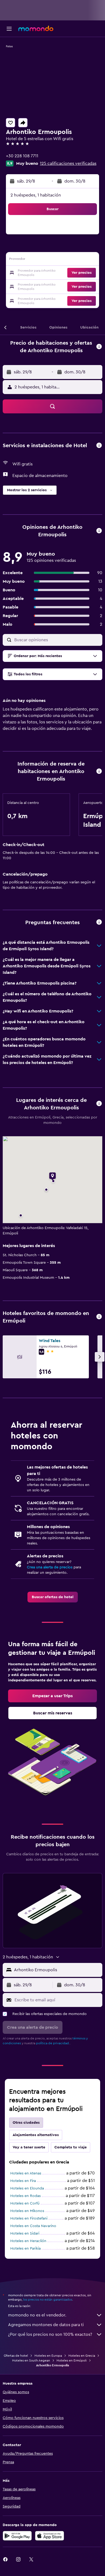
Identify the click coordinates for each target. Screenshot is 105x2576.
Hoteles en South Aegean (31, 2360)
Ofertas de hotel (16, 2356)
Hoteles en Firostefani (29, 2218)
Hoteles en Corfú (25, 2203)
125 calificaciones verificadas (68, 163)
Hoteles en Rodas (25, 2196)
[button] (9, 29)
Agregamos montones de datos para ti (46, 2325)
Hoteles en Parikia (25, 2249)
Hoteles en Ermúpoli (72, 2360)
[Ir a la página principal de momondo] (36, 28)
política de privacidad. (53, 2043)
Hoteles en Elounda (27, 2188)
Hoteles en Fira (23, 2181)
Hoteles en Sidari (25, 2233)
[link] (53, 1597)
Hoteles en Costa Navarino (33, 2226)
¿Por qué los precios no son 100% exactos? (50, 2334)
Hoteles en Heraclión (28, 2241)
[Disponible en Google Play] (17, 2536)
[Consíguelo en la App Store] (50, 2536)
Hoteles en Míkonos (27, 2211)
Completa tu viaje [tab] (71, 2147)
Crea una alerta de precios (50, 1567)
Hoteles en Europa (48, 2356)
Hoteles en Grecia (82, 2356)
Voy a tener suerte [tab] (29, 2147)
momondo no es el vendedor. (37, 2315)
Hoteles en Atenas (26, 2173)
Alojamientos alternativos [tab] (36, 2135)
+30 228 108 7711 (22, 156)
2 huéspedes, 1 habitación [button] (36, 195)
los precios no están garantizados (48, 2300)
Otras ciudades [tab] (26, 2123)
